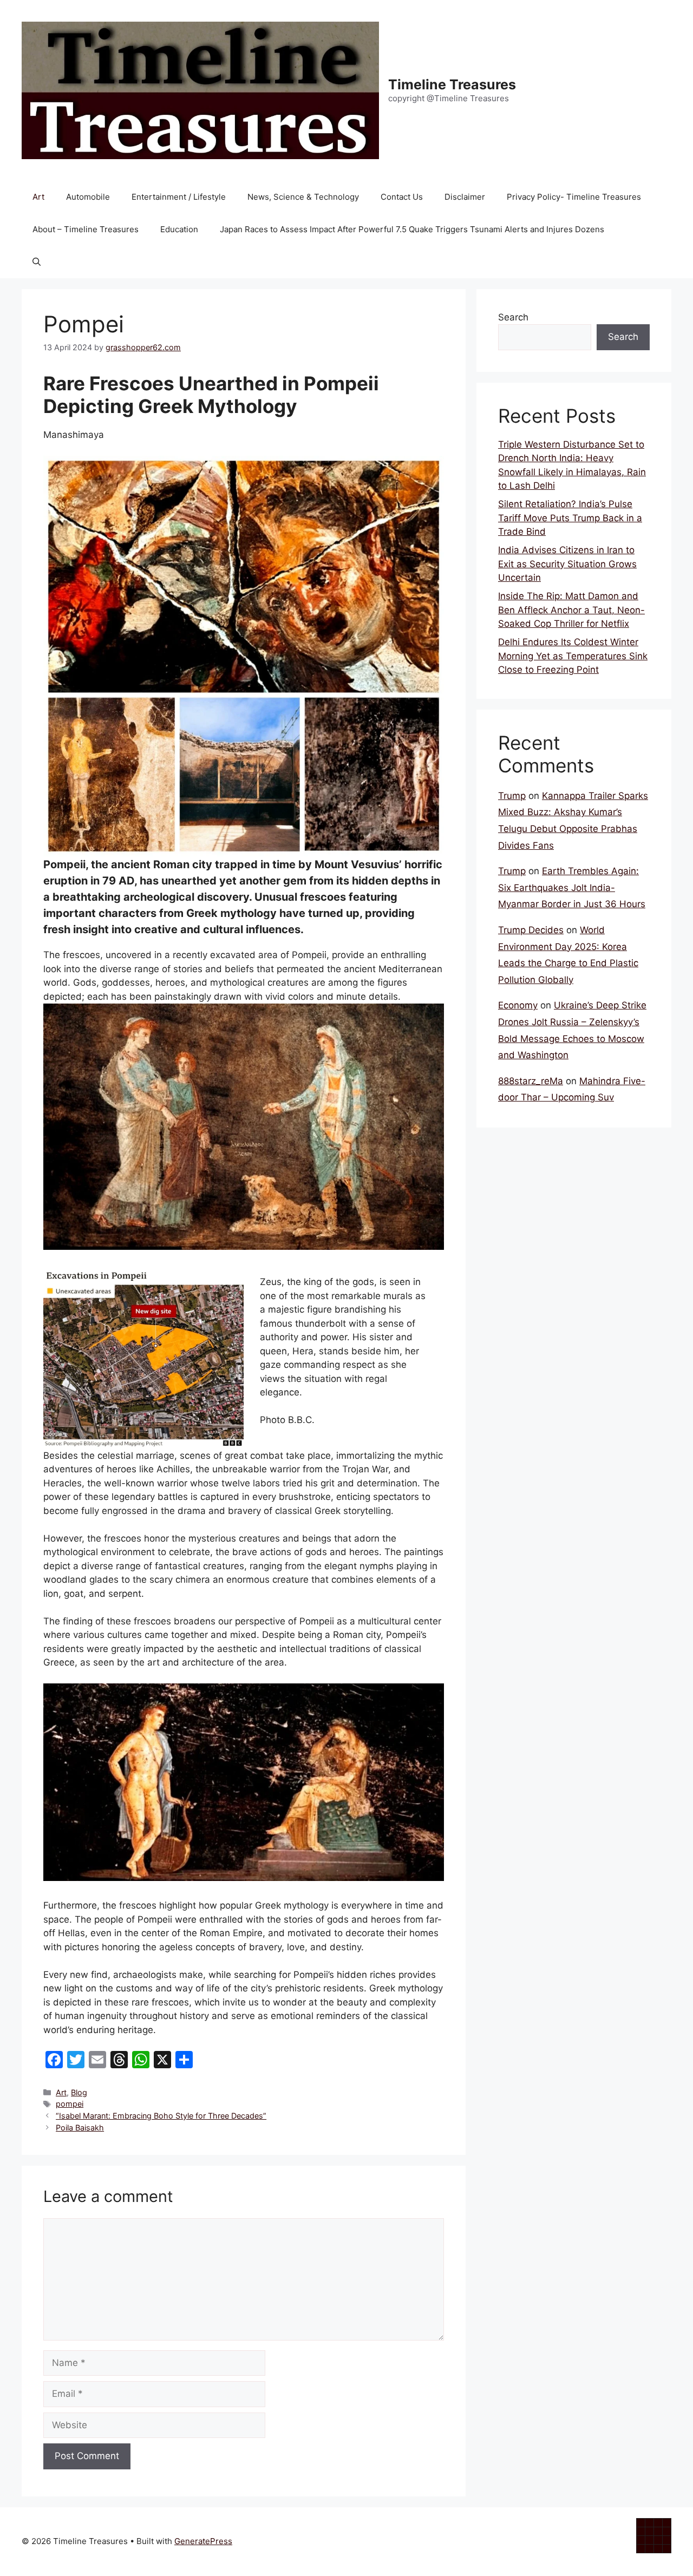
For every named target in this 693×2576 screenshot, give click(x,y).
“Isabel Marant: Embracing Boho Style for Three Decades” (161, 2116)
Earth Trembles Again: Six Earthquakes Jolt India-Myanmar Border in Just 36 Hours (572, 887)
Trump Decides (531, 930)
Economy (518, 1005)
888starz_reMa (531, 1081)
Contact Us (402, 197)
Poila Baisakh (80, 2128)
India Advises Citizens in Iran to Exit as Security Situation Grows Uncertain (567, 564)
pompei (70, 2104)
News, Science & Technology (303, 197)
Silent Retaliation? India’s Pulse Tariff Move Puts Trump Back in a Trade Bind (570, 518)
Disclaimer (465, 197)
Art (38, 197)
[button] (37, 262)
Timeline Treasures (452, 84)
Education (179, 229)
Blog (79, 2092)
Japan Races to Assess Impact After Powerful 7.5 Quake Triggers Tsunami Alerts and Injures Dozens (412, 229)
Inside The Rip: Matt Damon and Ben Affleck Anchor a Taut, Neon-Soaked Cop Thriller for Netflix (571, 610)
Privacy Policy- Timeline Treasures (574, 197)
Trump (512, 796)
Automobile (88, 197)
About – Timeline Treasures (86, 229)
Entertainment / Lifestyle (179, 197)
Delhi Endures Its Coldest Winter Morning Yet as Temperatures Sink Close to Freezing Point (573, 656)
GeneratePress (203, 2541)
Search (513, 317)
